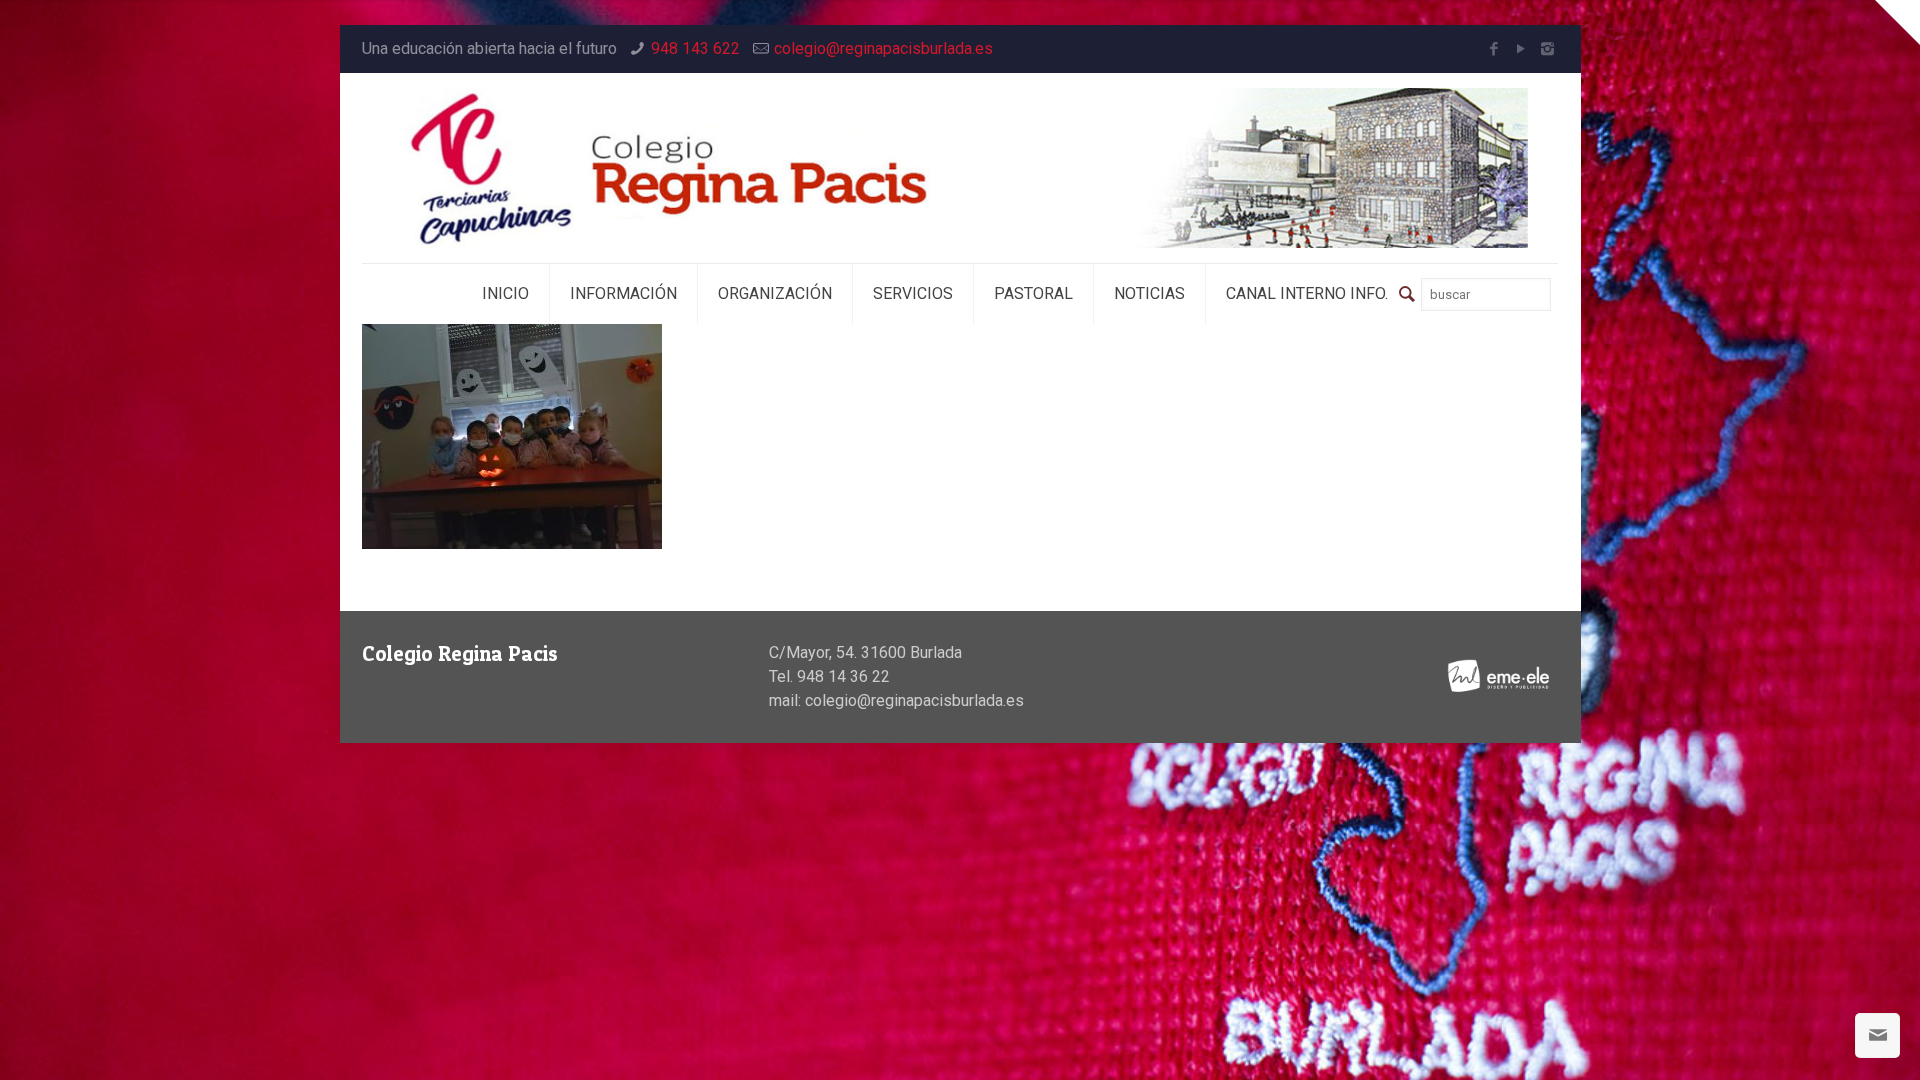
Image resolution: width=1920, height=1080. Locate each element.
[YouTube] (1520, 49)
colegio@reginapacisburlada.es (883, 48)
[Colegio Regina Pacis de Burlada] (960, 168)
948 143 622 (695, 48)
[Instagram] (1547, 49)
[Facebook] (1493, 49)
